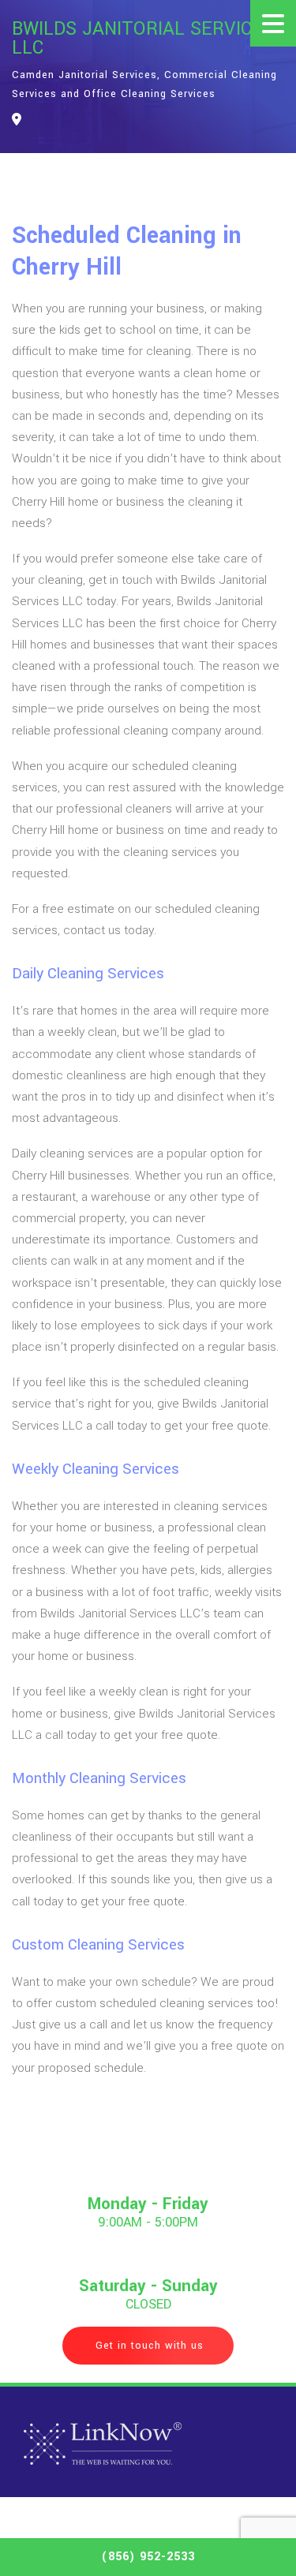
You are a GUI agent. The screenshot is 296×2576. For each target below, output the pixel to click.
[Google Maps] (17, 120)
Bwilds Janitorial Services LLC (143, 39)
